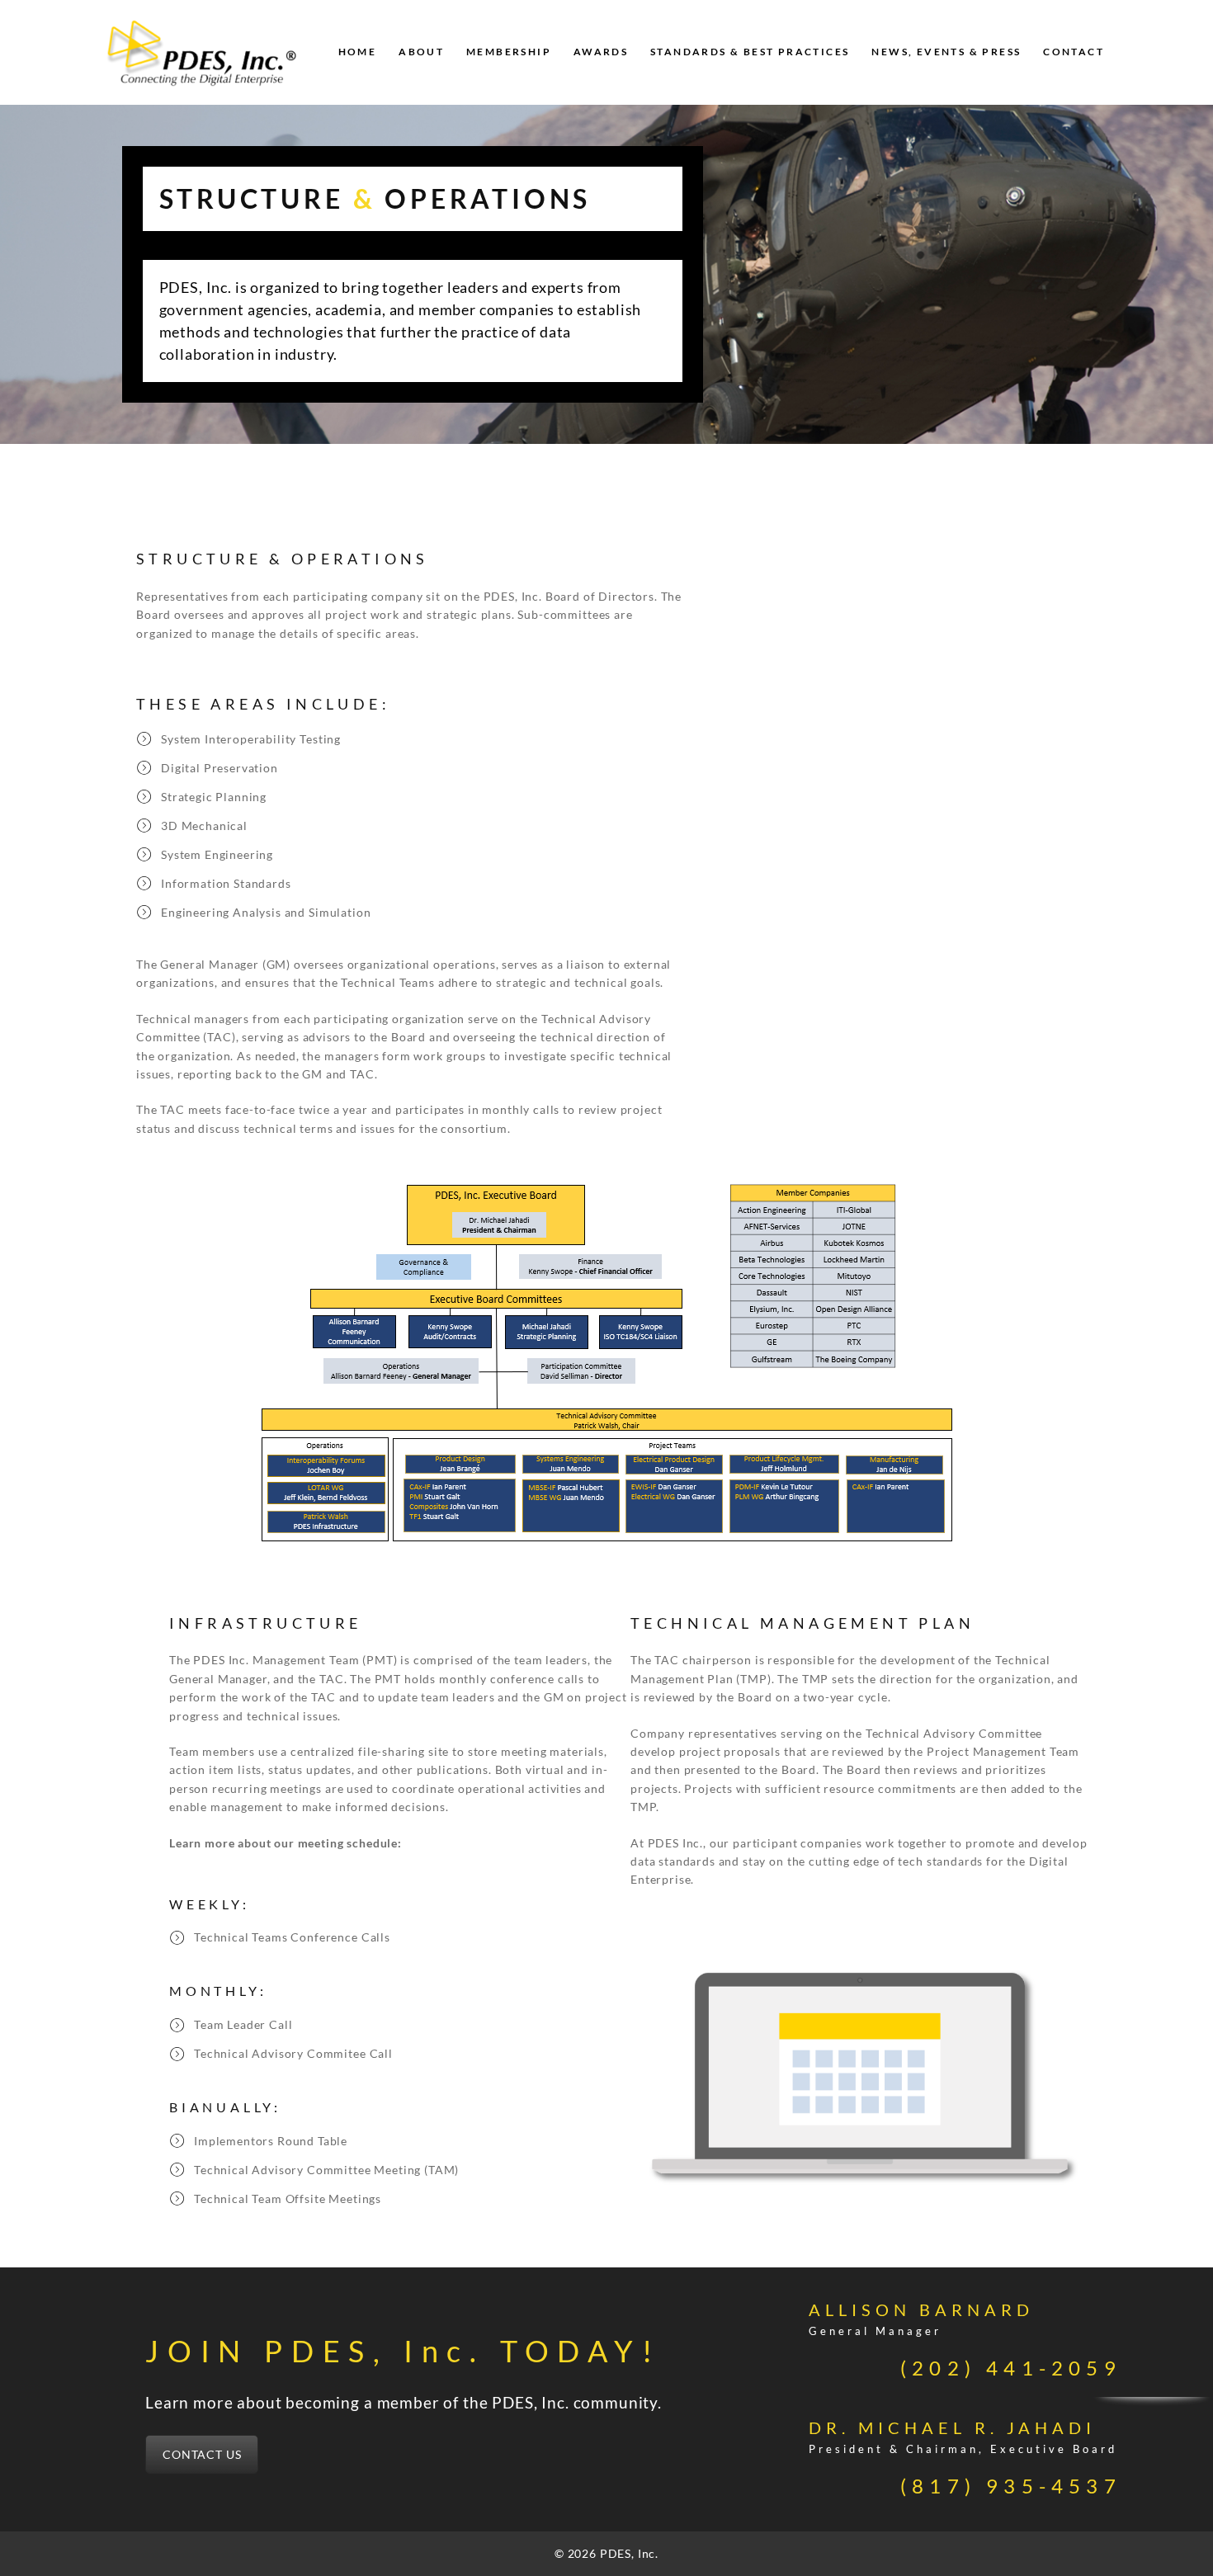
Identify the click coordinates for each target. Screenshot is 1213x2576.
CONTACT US (202, 2454)
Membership (509, 52)
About (421, 52)
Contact (1074, 52)
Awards (601, 52)
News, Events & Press (946, 52)
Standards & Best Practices (750, 52)
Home (358, 52)
